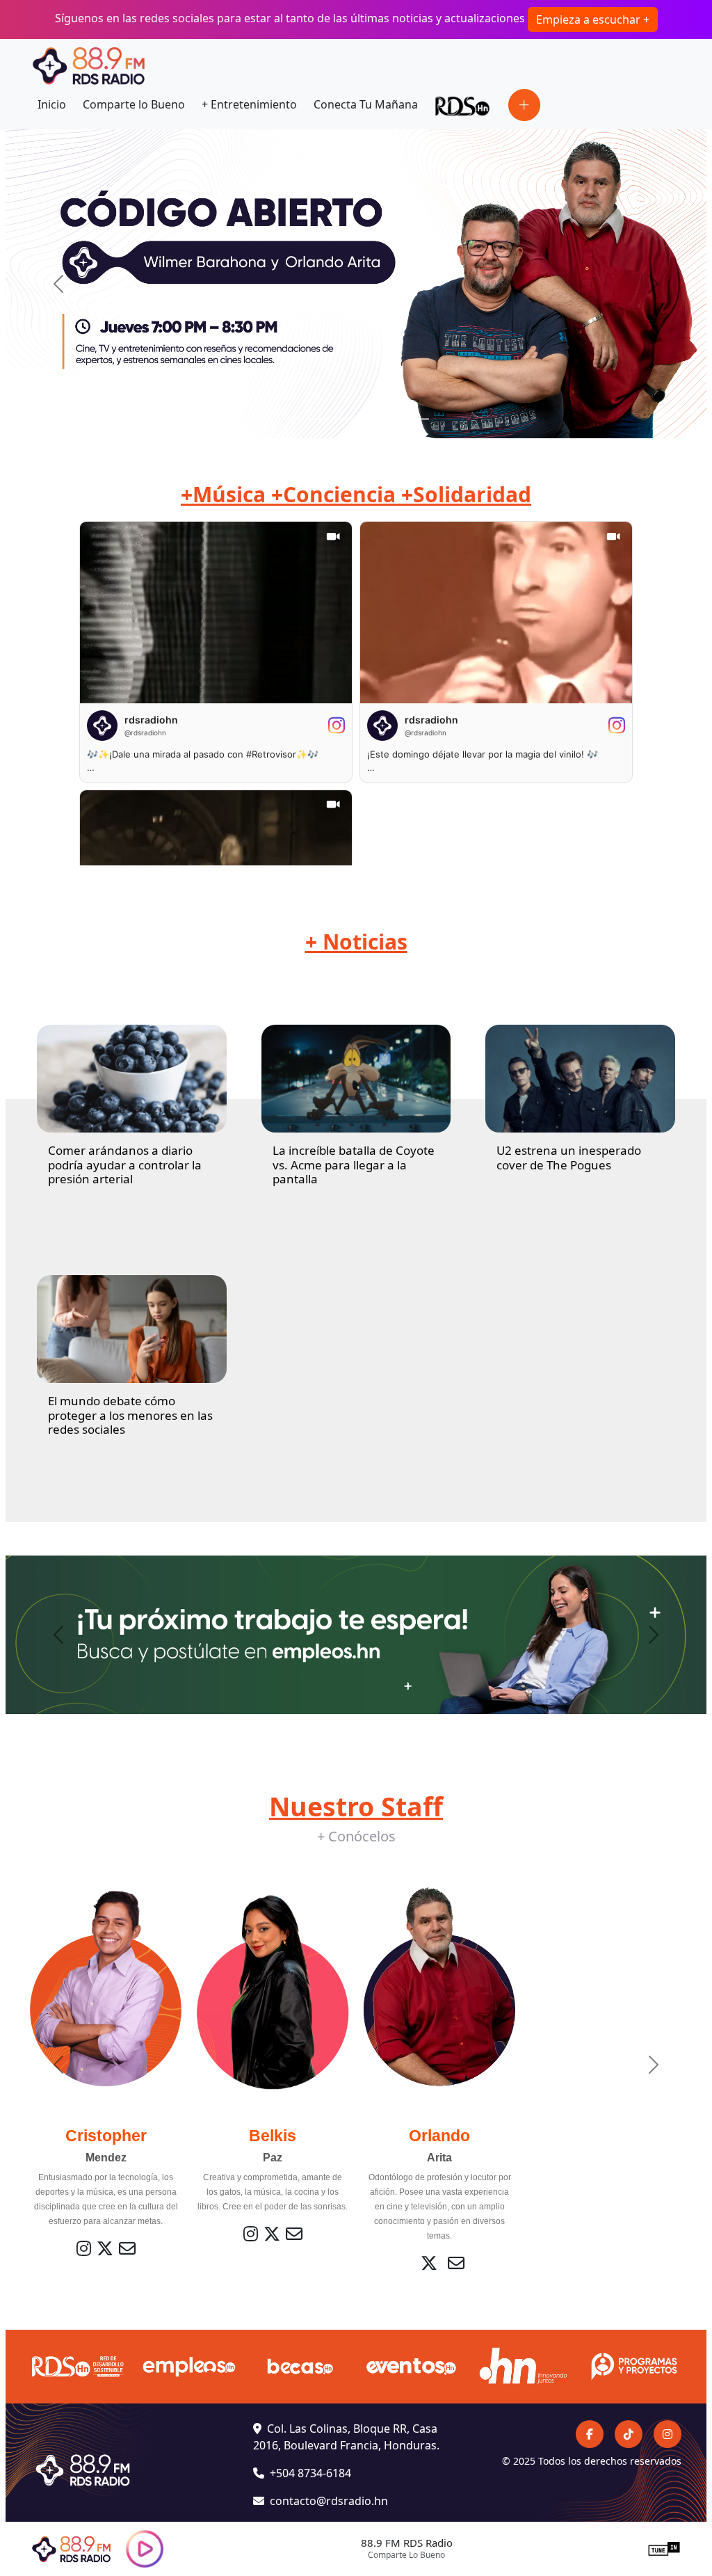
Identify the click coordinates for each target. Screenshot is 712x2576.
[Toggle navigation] (524, 105)
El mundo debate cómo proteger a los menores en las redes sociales (130, 1415)
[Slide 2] (318, 419)
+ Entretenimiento (249, 104)
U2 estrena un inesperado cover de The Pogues (569, 1157)
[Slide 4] (369, 419)
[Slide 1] (293, 419)
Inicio (52, 104)
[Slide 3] (343, 419)
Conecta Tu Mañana (366, 104)
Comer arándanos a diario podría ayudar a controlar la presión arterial (125, 1165)
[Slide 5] (394, 419)
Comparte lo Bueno (134, 104)
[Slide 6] (419, 419)
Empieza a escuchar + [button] (593, 19)
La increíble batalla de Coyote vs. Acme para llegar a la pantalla (354, 1165)
